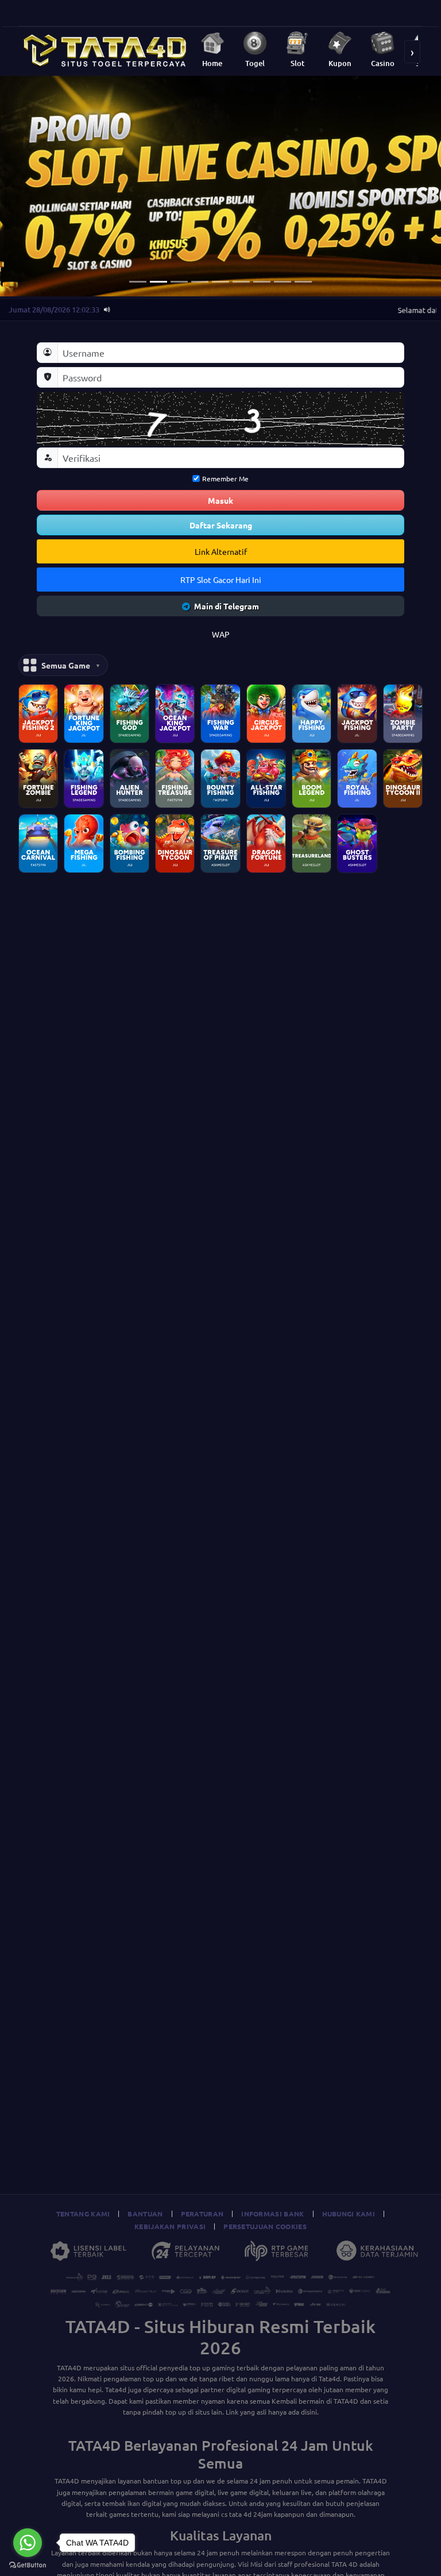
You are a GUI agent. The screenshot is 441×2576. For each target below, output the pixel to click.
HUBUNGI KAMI (349, 2214)
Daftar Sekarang (221, 525)
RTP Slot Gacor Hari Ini (221, 580)
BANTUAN (145, 2214)
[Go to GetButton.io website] (28, 2565)
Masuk (220, 500)
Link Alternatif (221, 551)
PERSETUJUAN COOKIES (265, 2226)
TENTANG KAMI (83, 2214)
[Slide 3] (179, 282)
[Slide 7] (262, 282)
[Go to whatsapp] (28, 2543)
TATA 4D (345, 2564)
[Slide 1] (138, 282)
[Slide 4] (200, 282)
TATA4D (69, 2368)
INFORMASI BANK (272, 2214)
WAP (221, 634)
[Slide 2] (158, 282)
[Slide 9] (303, 282)
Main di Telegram (227, 606)
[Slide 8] (283, 282)
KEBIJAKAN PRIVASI (170, 2226)
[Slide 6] (241, 282)
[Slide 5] (220, 282)
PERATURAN (202, 2214)
